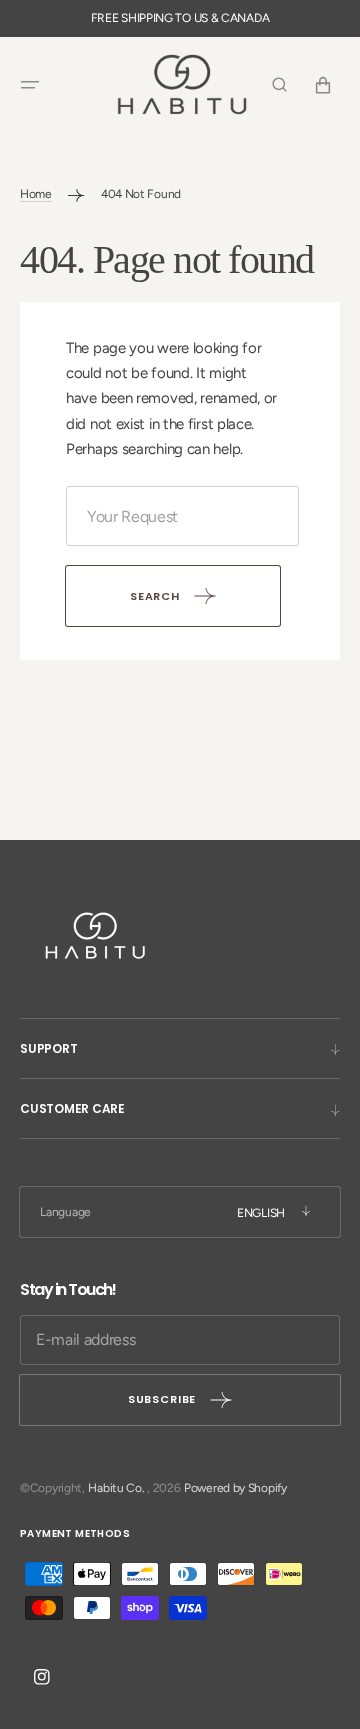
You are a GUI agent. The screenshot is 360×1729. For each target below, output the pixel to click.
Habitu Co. (116, 1488)
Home (36, 194)
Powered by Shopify (235, 1488)
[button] (30, 85)
